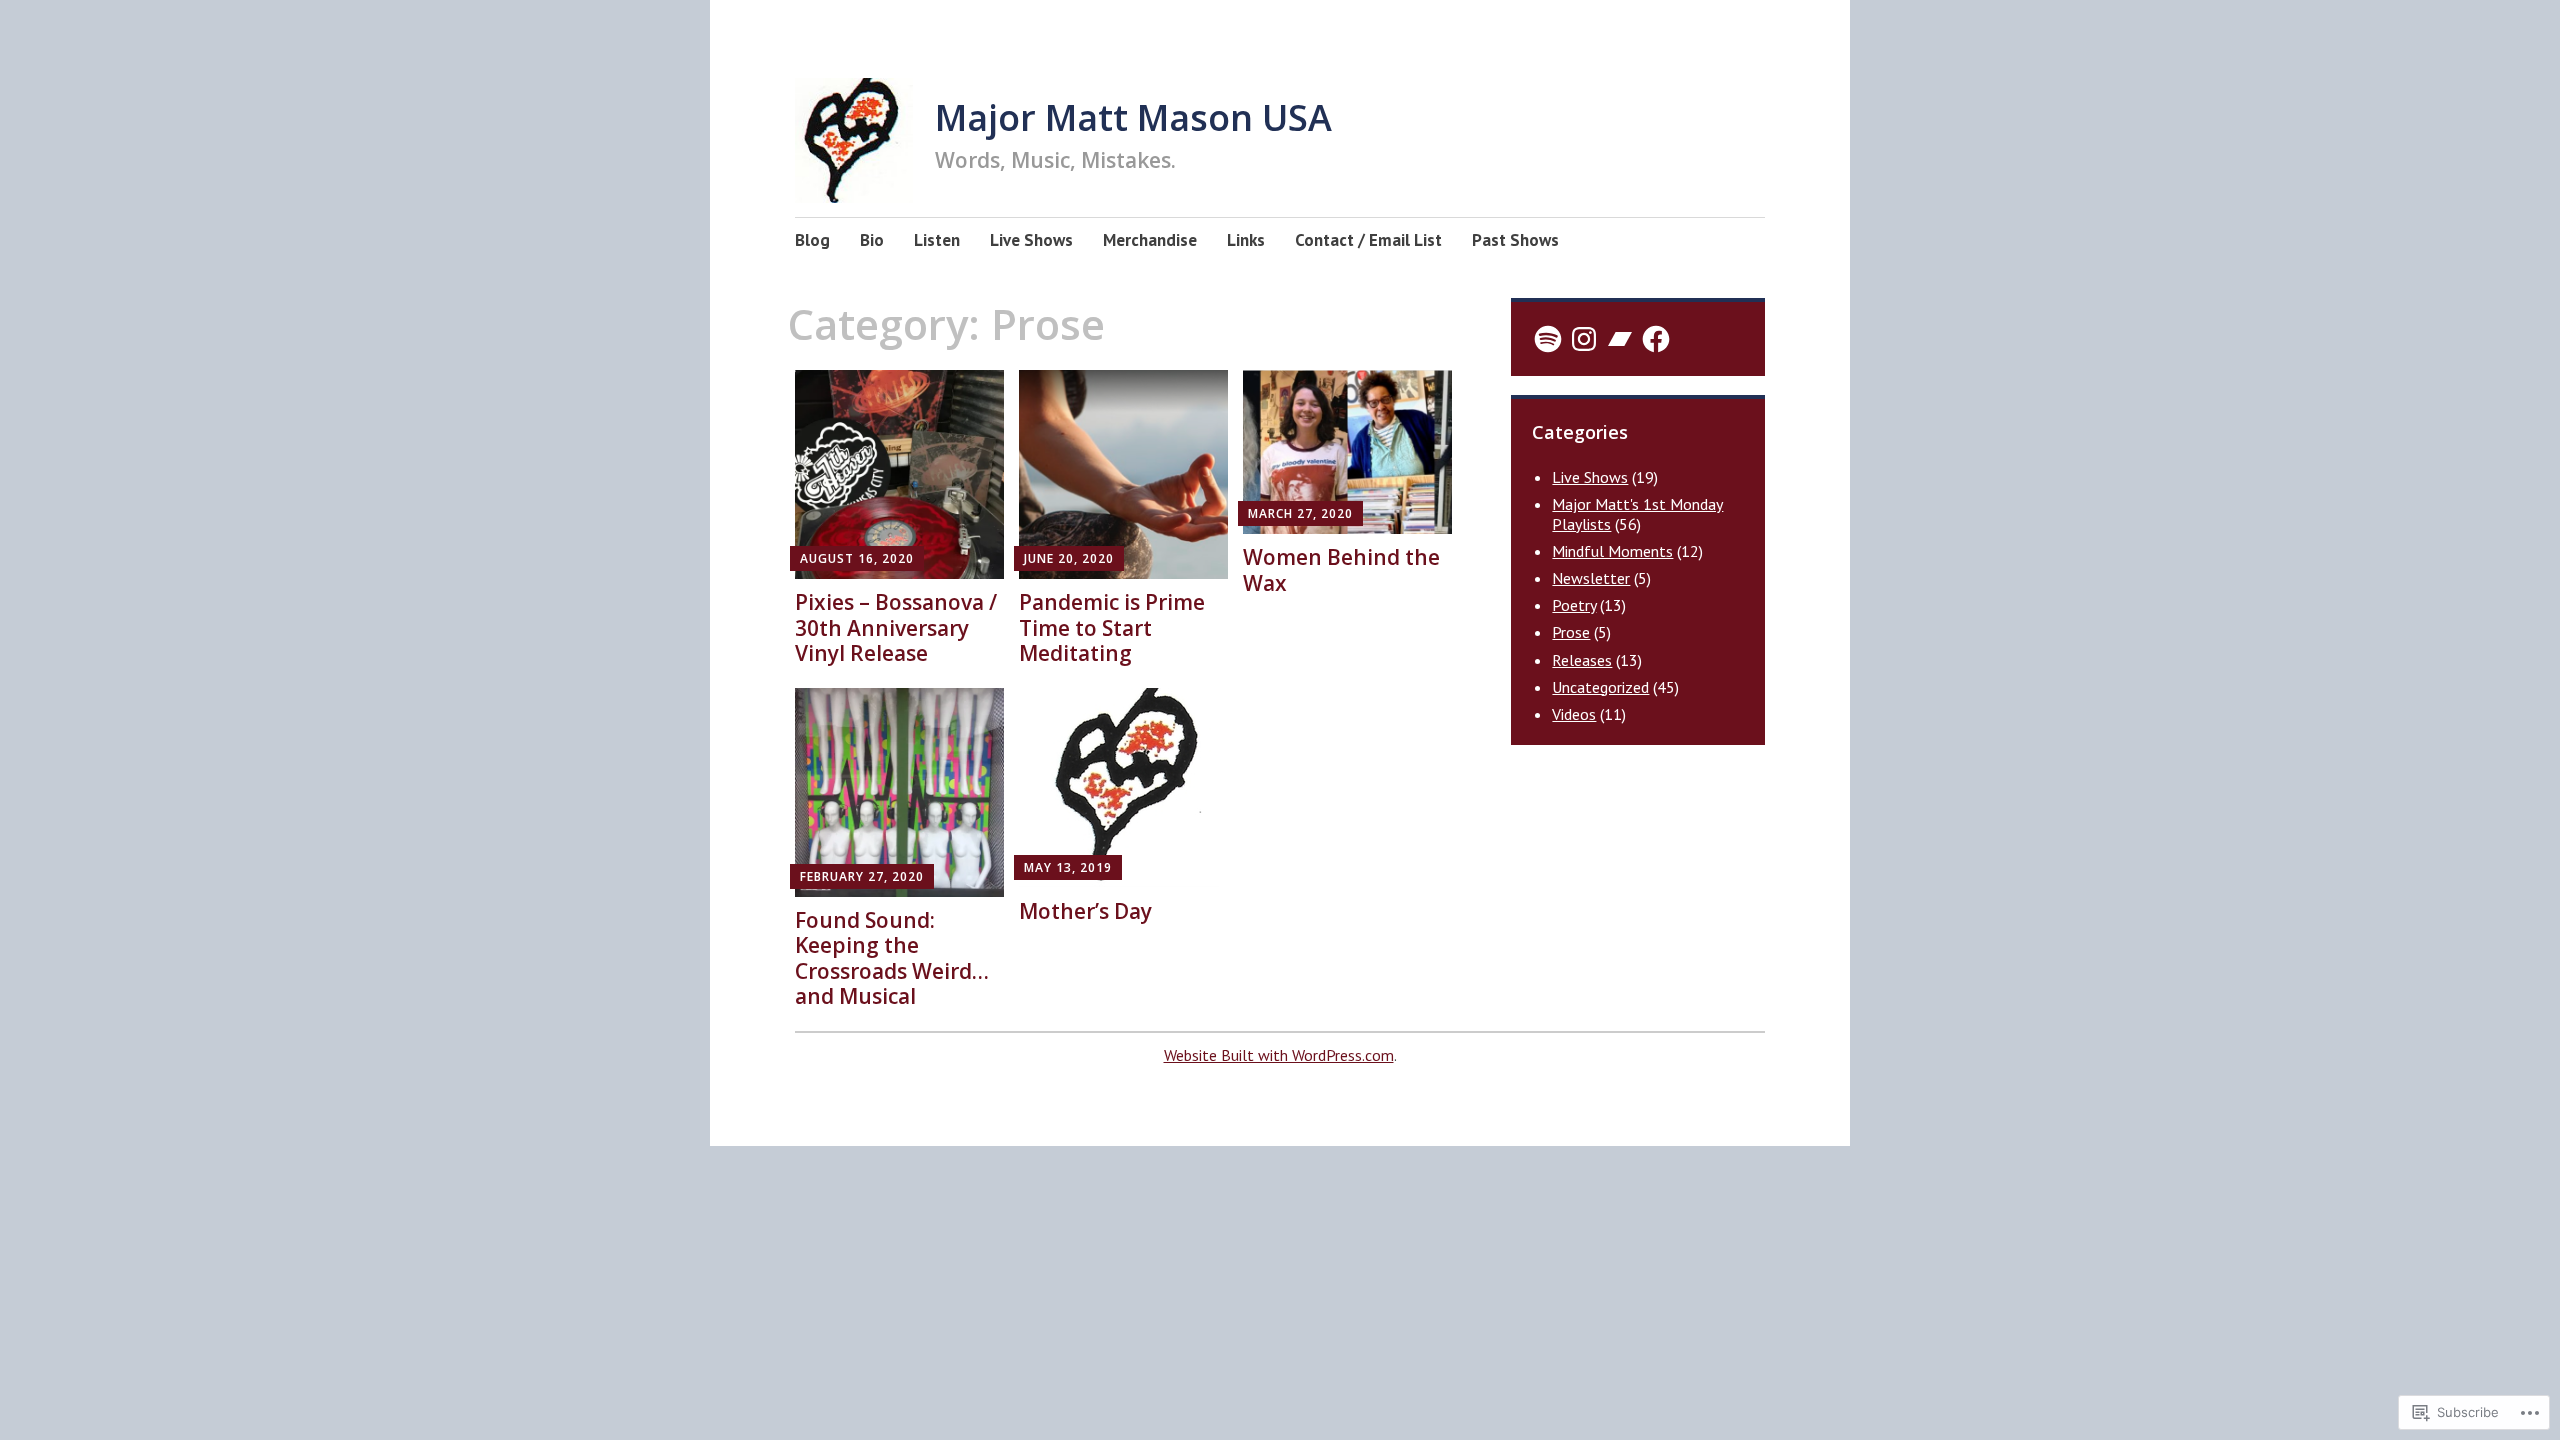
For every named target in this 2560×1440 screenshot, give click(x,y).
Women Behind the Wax (1341, 569)
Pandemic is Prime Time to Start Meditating (1112, 627)
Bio (872, 240)
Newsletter (1591, 578)
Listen (937, 240)
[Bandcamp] (1620, 339)
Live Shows (1031, 240)
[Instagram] (1584, 339)
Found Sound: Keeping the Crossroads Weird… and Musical (892, 958)
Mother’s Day (1085, 911)
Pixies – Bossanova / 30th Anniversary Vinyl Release (896, 627)
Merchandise (1150, 240)
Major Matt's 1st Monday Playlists (1637, 513)
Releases (1582, 660)
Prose (1571, 632)
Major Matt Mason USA (1133, 117)
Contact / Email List (1368, 240)
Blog (812, 240)
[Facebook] (1656, 339)
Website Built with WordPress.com (1279, 1055)
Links (1246, 240)
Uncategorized (1600, 687)
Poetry (1574, 605)
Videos (1574, 714)
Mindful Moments (1612, 551)
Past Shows (1515, 240)
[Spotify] (1548, 339)
